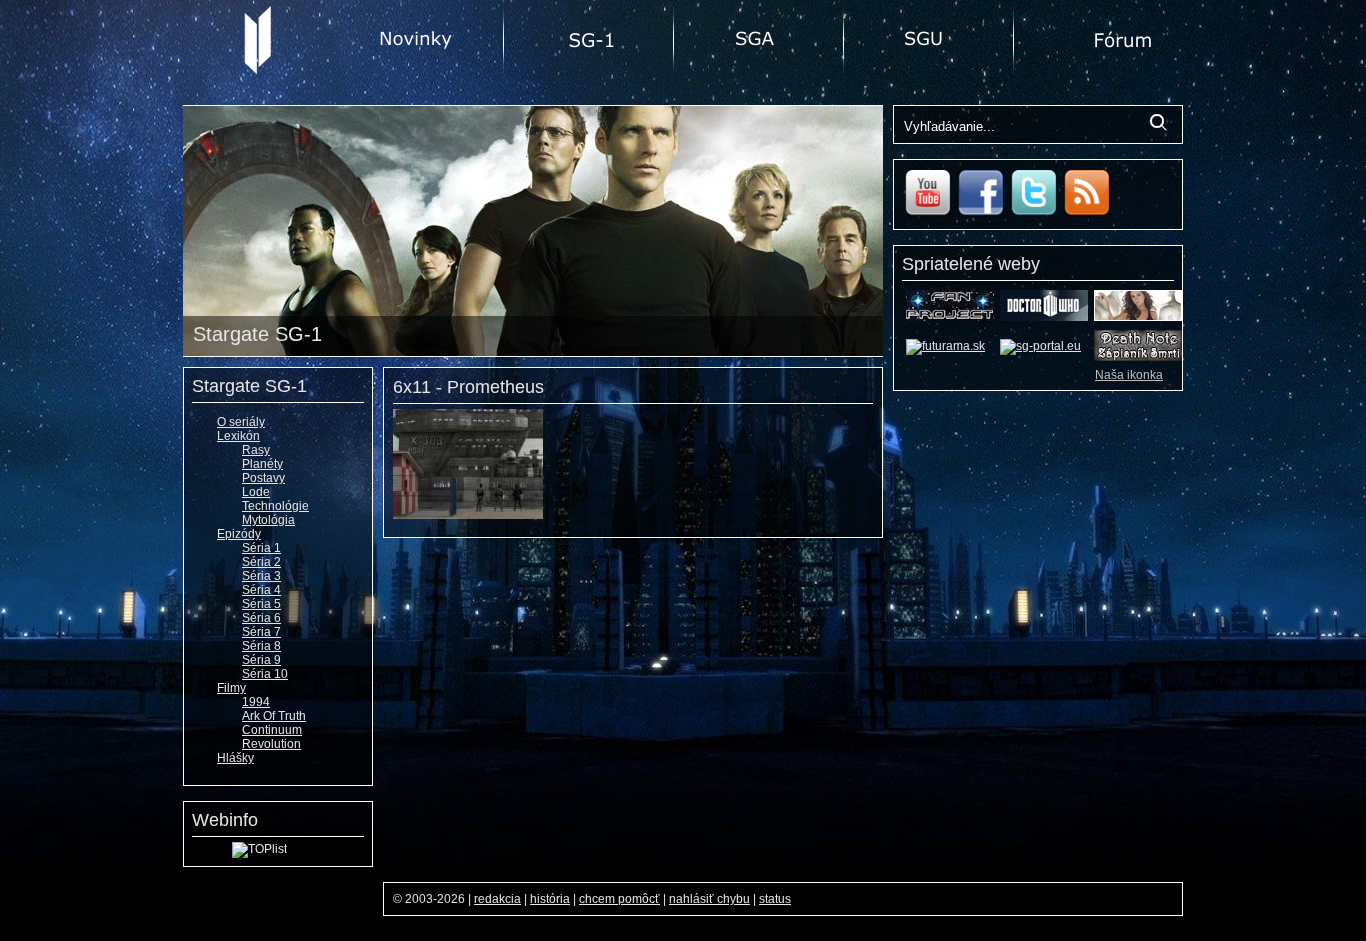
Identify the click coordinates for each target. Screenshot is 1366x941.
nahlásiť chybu (709, 899)
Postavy (263, 478)
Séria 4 (261, 590)
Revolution (271, 744)
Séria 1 (261, 548)
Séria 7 (261, 632)
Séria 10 (265, 674)
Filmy (231, 688)
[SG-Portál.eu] (1040, 346)
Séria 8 (261, 646)
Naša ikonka (1129, 375)
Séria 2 (261, 562)
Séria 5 (261, 604)
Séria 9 (261, 660)
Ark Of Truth (274, 716)
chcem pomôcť (619, 899)
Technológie (275, 506)
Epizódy (239, 534)
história (550, 899)
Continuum (272, 730)
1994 (256, 702)
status (775, 899)
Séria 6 (261, 618)
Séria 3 (261, 576)
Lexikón (238, 436)
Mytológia (268, 520)
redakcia (497, 899)
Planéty (262, 464)
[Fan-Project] (950, 317)
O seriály (241, 422)
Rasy (256, 450)
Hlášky (235, 758)
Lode (256, 492)
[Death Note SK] (1138, 357)
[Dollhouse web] (1138, 317)
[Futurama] (945, 346)
